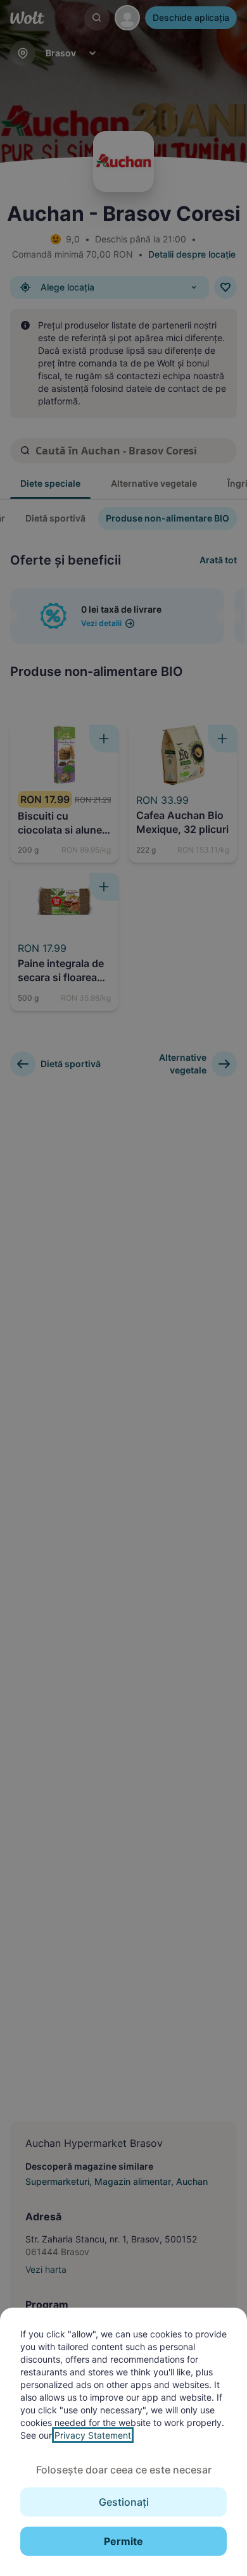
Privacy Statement (93, 2435)
